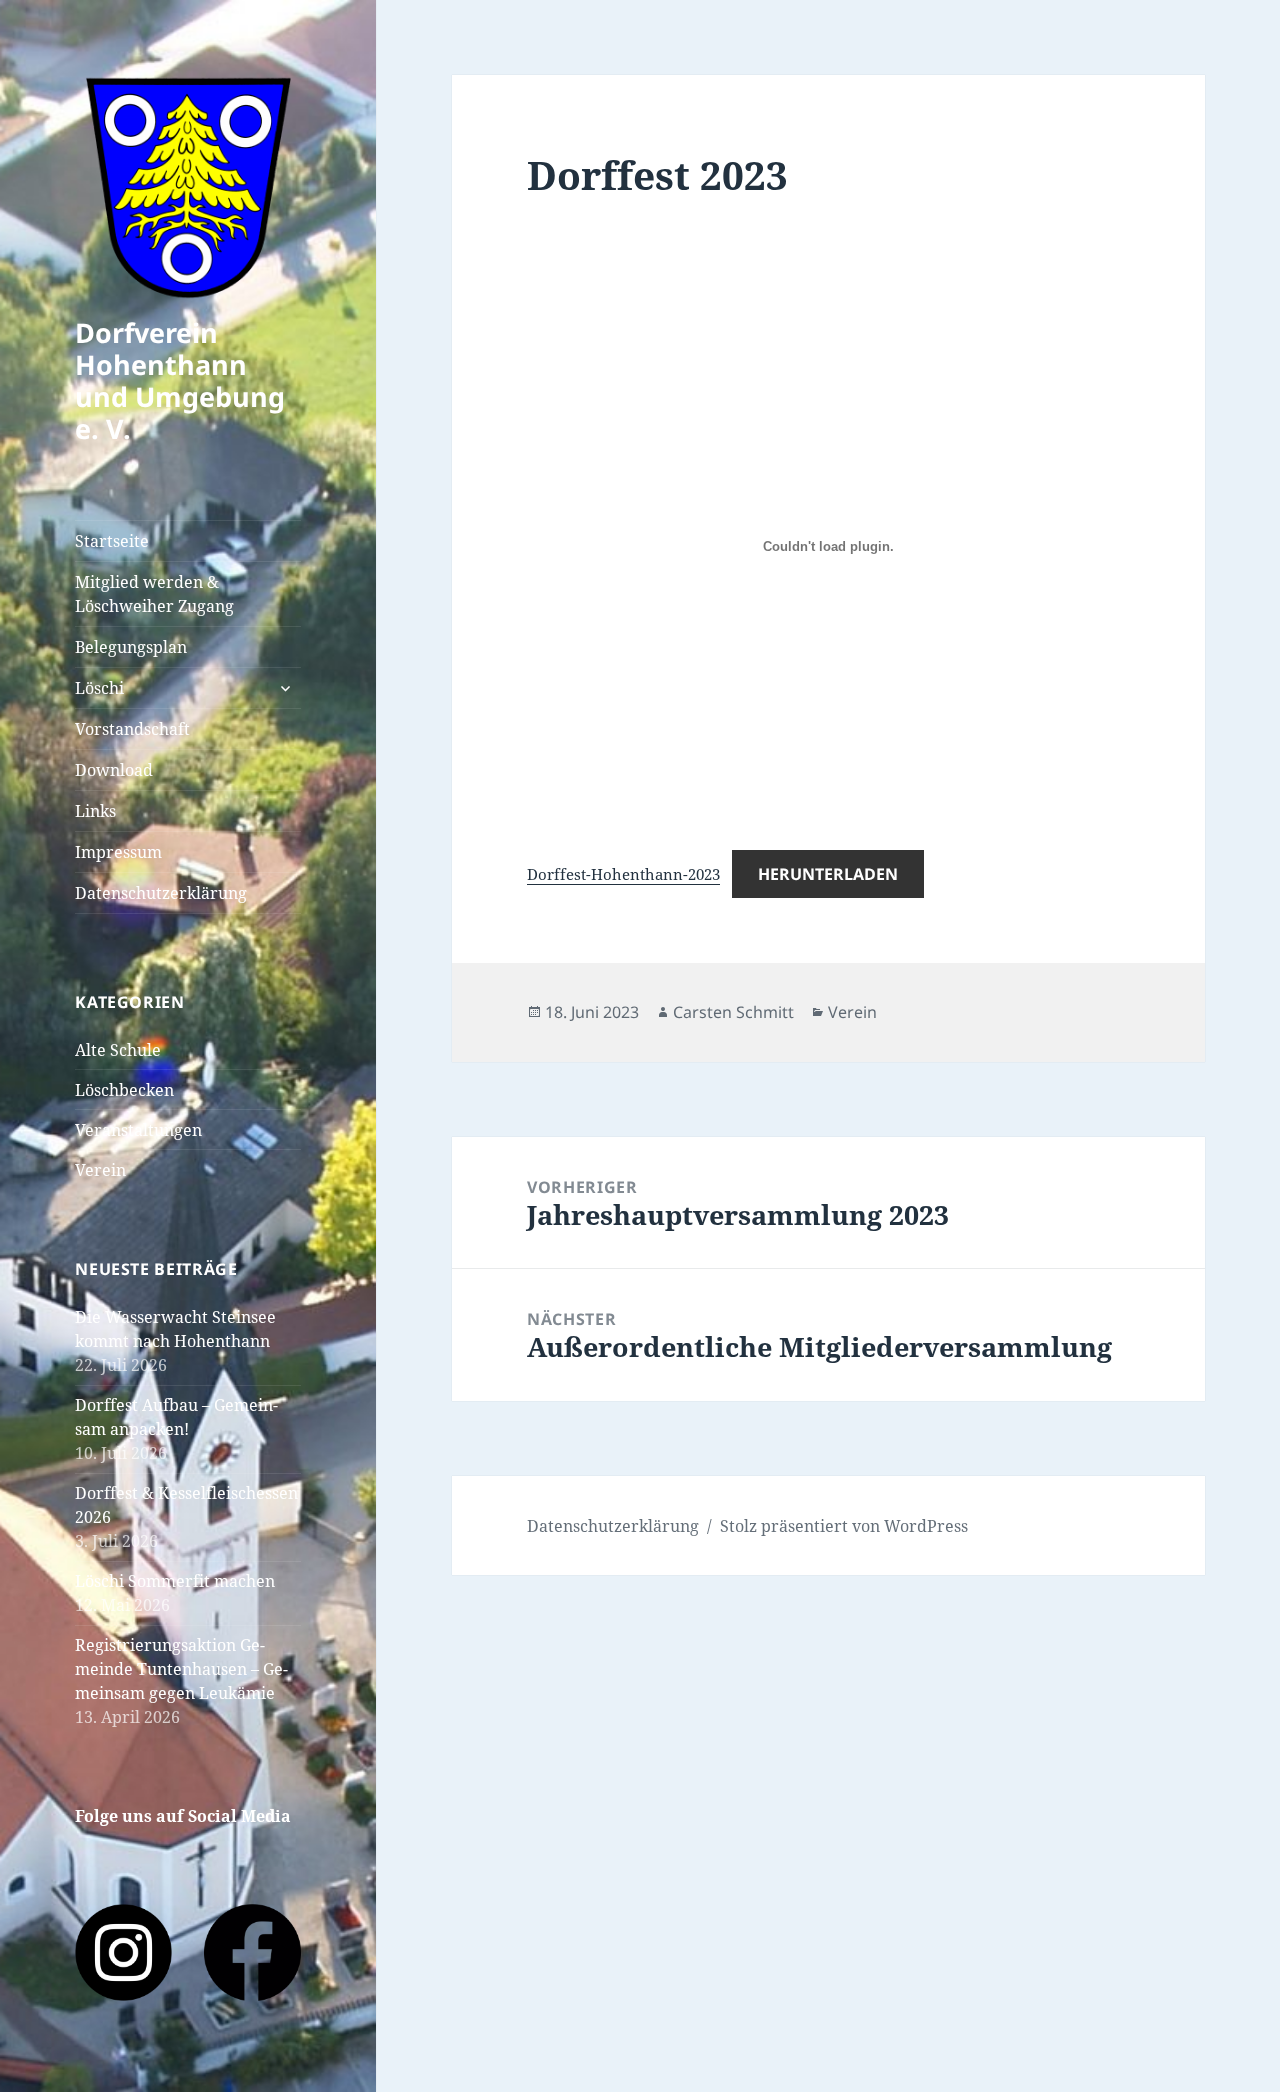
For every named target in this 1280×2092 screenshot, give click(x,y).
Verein (100, 1170)
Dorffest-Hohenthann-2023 (623, 874)
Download (114, 770)
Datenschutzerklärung (161, 893)
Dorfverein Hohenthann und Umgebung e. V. (180, 380)
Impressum (118, 852)
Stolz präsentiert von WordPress (844, 1526)
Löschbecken (124, 1090)
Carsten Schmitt (733, 1012)
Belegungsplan (131, 647)
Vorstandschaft (132, 729)
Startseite (112, 541)
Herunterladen (828, 874)
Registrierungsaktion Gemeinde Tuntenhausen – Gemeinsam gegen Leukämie (181, 1669)
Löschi (99, 688)
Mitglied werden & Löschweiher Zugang (154, 594)
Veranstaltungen (138, 1130)
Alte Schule (118, 1050)
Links (95, 811)
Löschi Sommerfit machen (175, 1581)
